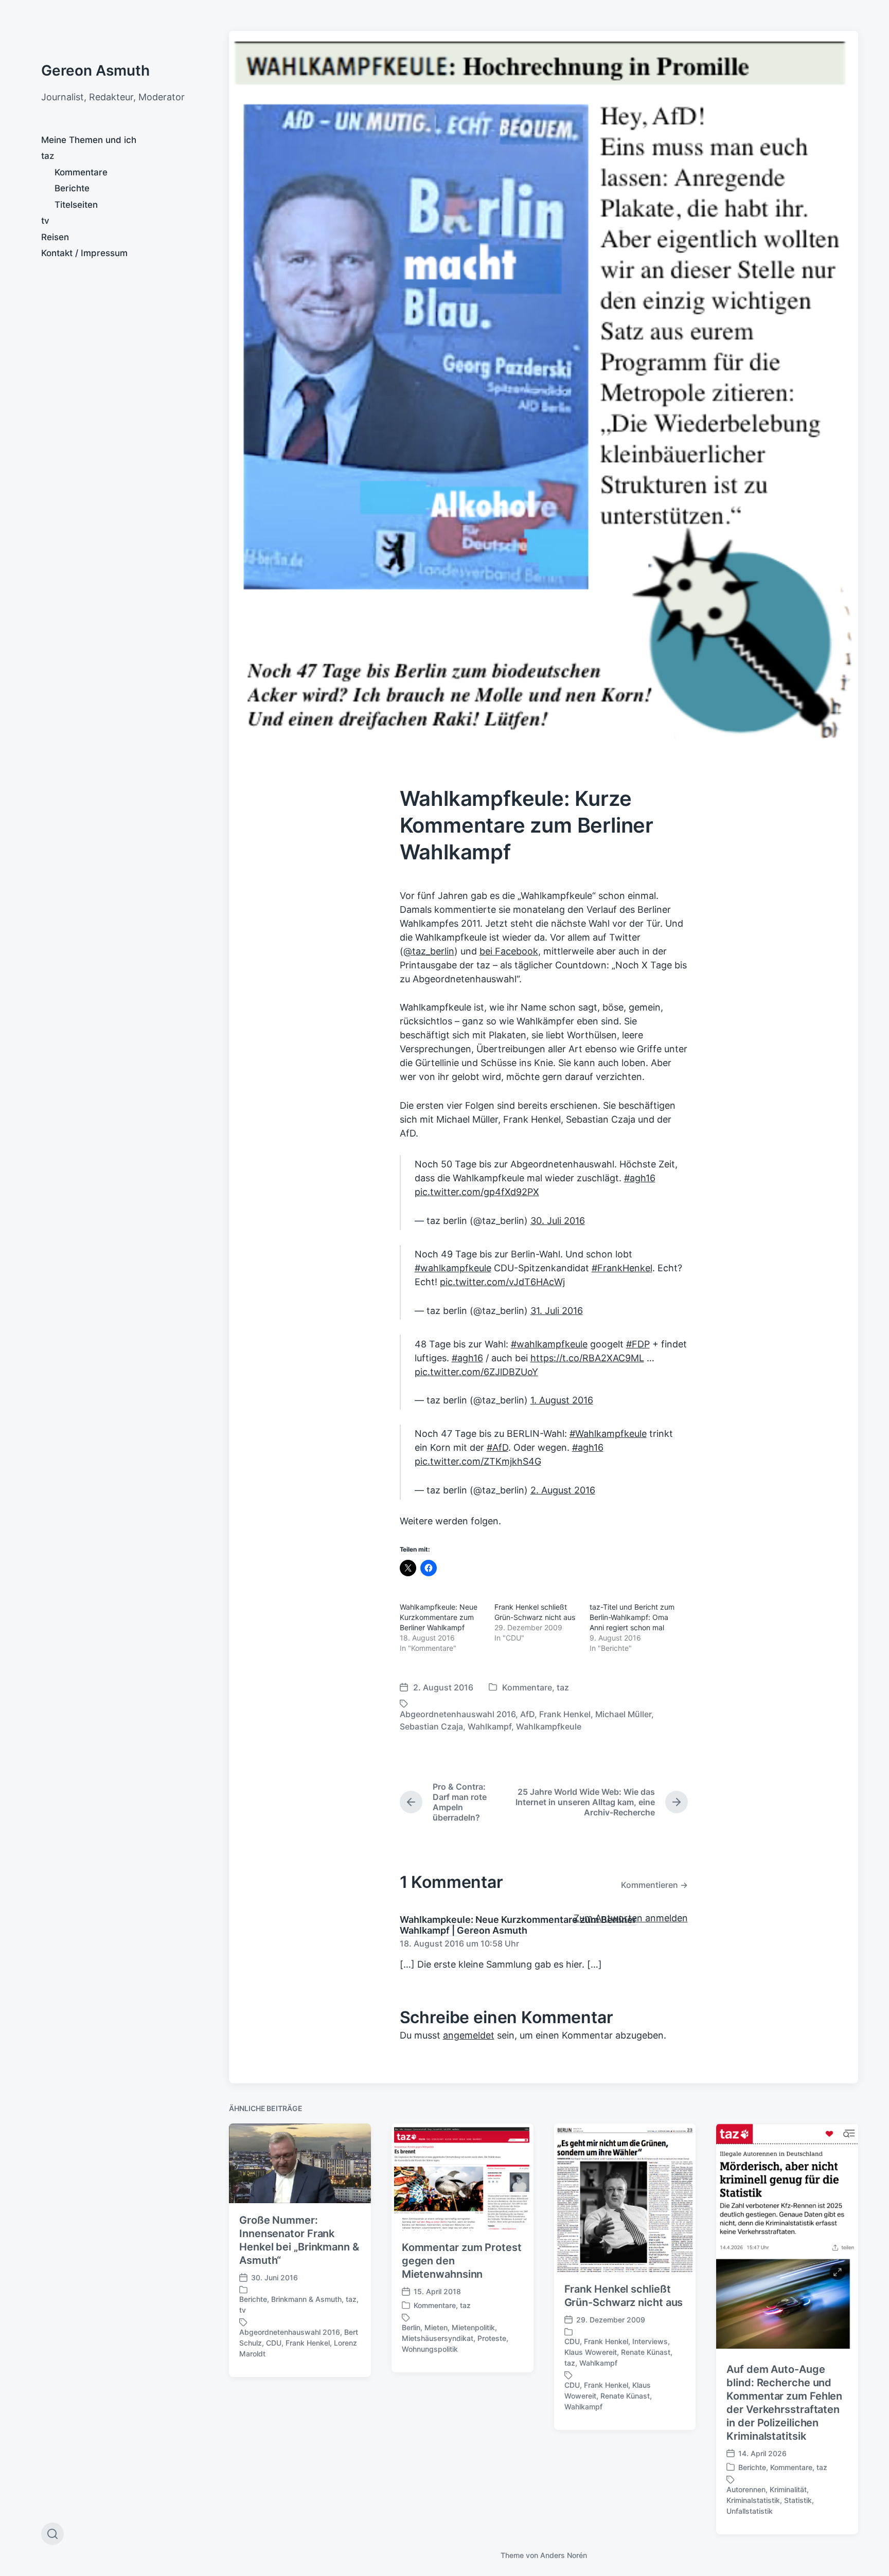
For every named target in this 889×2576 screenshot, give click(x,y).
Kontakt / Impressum (84, 253)
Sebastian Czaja (431, 1726)
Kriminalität (788, 2489)
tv (45, 221)
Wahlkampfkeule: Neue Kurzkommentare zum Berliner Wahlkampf (439, 1617)
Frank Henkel (565, 1714)
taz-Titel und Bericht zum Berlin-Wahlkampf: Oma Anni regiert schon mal (632, 1617)
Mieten (436, 2327)
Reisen (55, 237)
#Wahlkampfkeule (608, 1434)
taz (48, 156)
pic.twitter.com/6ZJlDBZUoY (476, 1372)
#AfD (497, 1447)
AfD (527, 1714)
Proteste (492, 2338)
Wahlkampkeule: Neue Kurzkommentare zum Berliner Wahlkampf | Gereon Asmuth (518, 1925)
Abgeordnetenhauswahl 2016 (458, 1714)
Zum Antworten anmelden (631, 1918)
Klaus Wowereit (591, 2352)
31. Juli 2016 (557, 1311)
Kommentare (81, 172)
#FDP (638, 1344)
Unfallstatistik (750, 2511)
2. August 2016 (563, 1490)
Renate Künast (646, 2352)
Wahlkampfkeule (549, 1726)
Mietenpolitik (473, 2327)
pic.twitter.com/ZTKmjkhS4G (478, 1461)
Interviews (650, 2341)
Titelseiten (76, 205)
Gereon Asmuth (95, 70)
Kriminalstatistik (753, 2500)
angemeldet (469, 2035)
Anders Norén (564, 2555)
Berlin (411, 2327)
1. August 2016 (562, 1400)
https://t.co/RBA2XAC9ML (587, 1358)
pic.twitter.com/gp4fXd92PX (477, 1192)
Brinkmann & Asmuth (306, 2299)
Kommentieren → (654, 1885)
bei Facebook (509, 951)
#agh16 (640, 1178)
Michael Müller (623, 1714)
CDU (274, 2343)
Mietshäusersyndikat (438, 2338)
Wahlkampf (490, 1726)
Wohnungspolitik (430, 2349)
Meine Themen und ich (89, 140)
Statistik (798, 2500)
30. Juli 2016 (558, 1221)
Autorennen (746, 2489)
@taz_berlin (429, 951)
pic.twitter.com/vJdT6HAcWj (502, 1282)
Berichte (72, 188)
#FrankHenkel (622, 1268)
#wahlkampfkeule (453, 1268)
